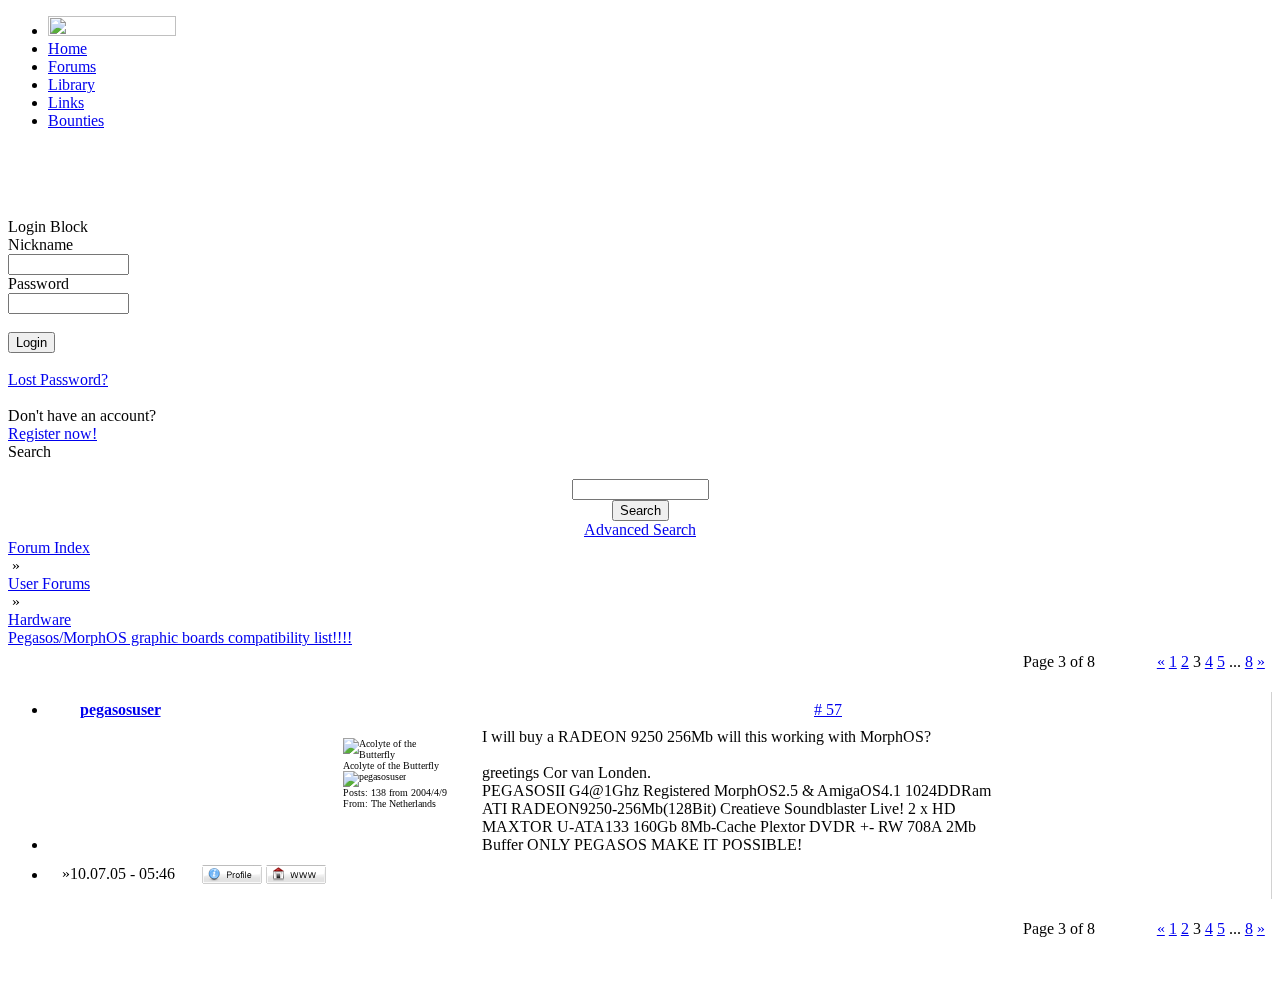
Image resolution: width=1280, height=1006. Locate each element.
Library (71, 84)
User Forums (49, 583)
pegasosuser (120, 709)
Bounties (76, 120)
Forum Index (49, 547)
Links (66, 102)
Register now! (52, 433)
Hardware (39, 619)
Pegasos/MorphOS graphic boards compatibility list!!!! (180, 637)
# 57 (828, 709)
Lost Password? (58, 379)
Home (67, 48)
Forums (72, 66)
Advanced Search (640, 529)
